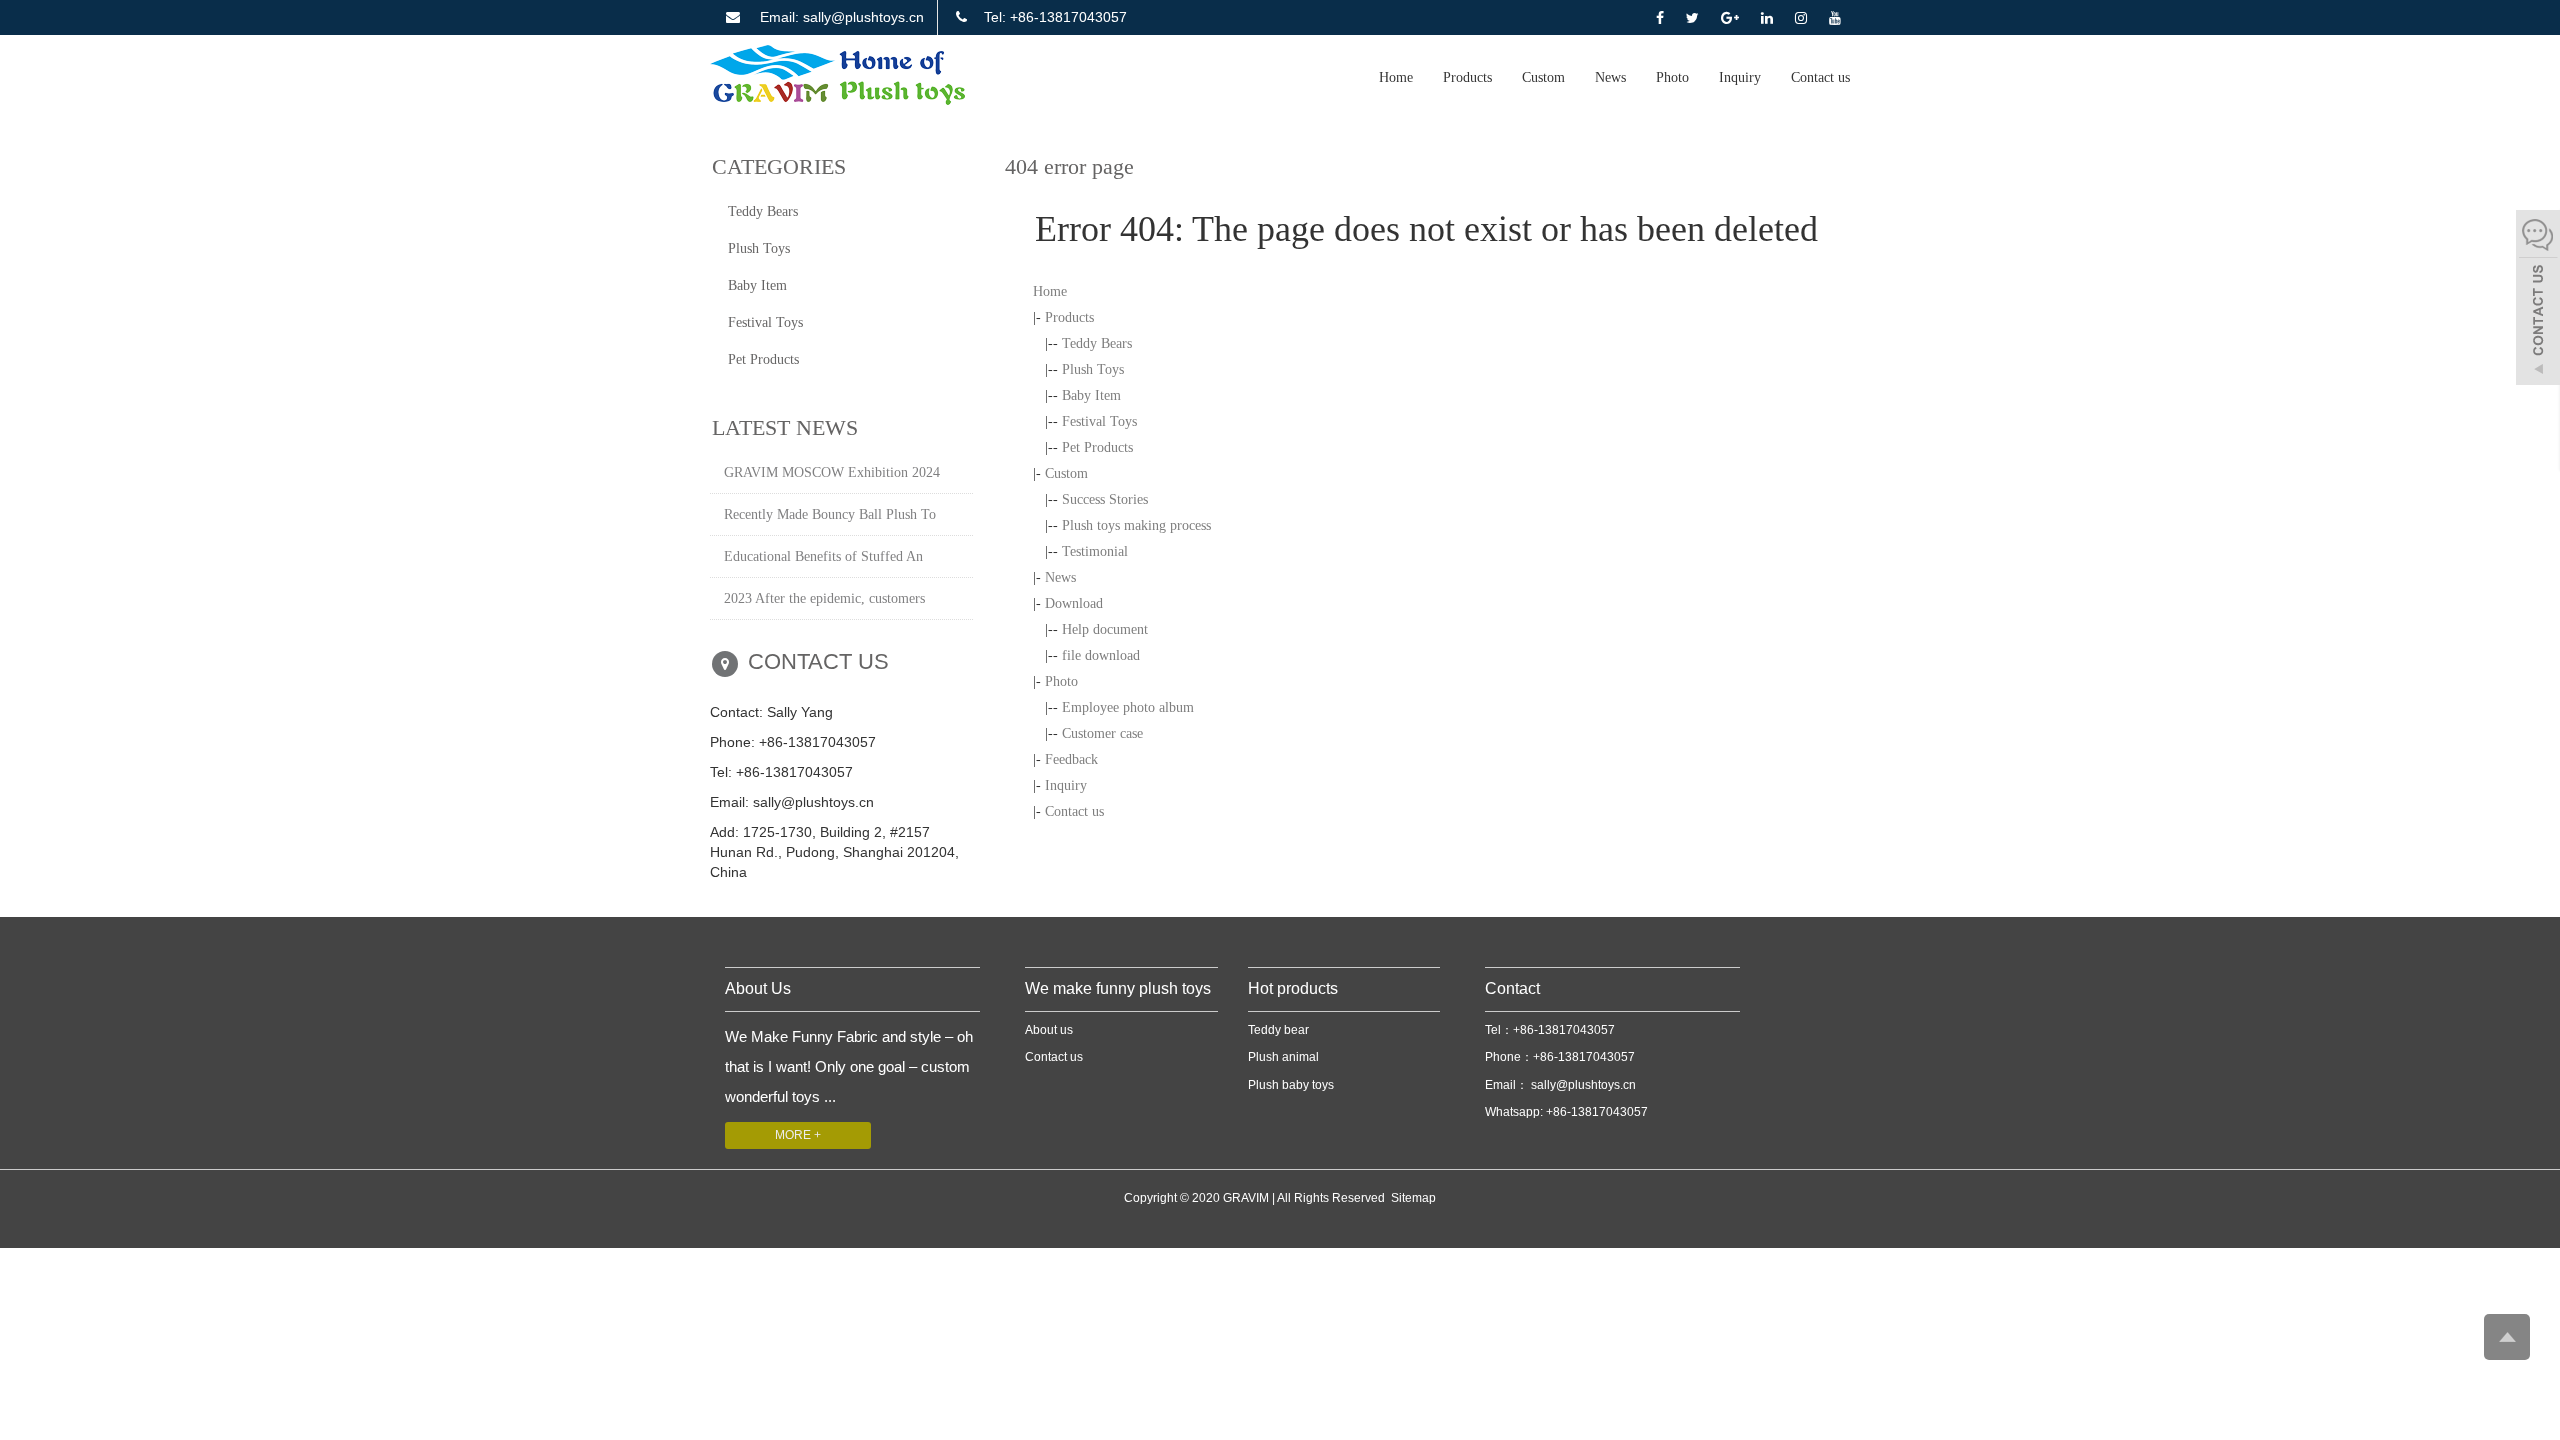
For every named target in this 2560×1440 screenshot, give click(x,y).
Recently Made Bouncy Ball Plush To (830, 514)
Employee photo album (1128, 707)
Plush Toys (1093, 369)
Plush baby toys (1291, 1085)
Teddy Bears (1097, 343)
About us (1049, 1030)
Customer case (1102, 733)
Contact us (1820, 77)
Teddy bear (1278, 1030)
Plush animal (1283, 1057)
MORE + (798, 1135)
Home (1396, 77)
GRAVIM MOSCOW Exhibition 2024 (832, 472)
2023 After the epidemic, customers (824, 598)
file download (1101, 655)
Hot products (1293, 988)
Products (1467, 77)
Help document (1105, 629)
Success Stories (1105, 499)
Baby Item (1091, 395)
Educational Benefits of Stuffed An (823, 556)
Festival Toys (1099, 421)
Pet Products (1097, 447)
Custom (1543, 77)
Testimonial (1095, 551)
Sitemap (1413, 1198)
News (1610, 77)
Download (1074, 603)
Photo (1672, 77)
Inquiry (1740, 77)
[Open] (2538, 300)
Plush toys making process (1136, 525)
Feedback (1071, 759)
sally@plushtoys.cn (1582, 1085)
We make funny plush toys (1118, 988)
